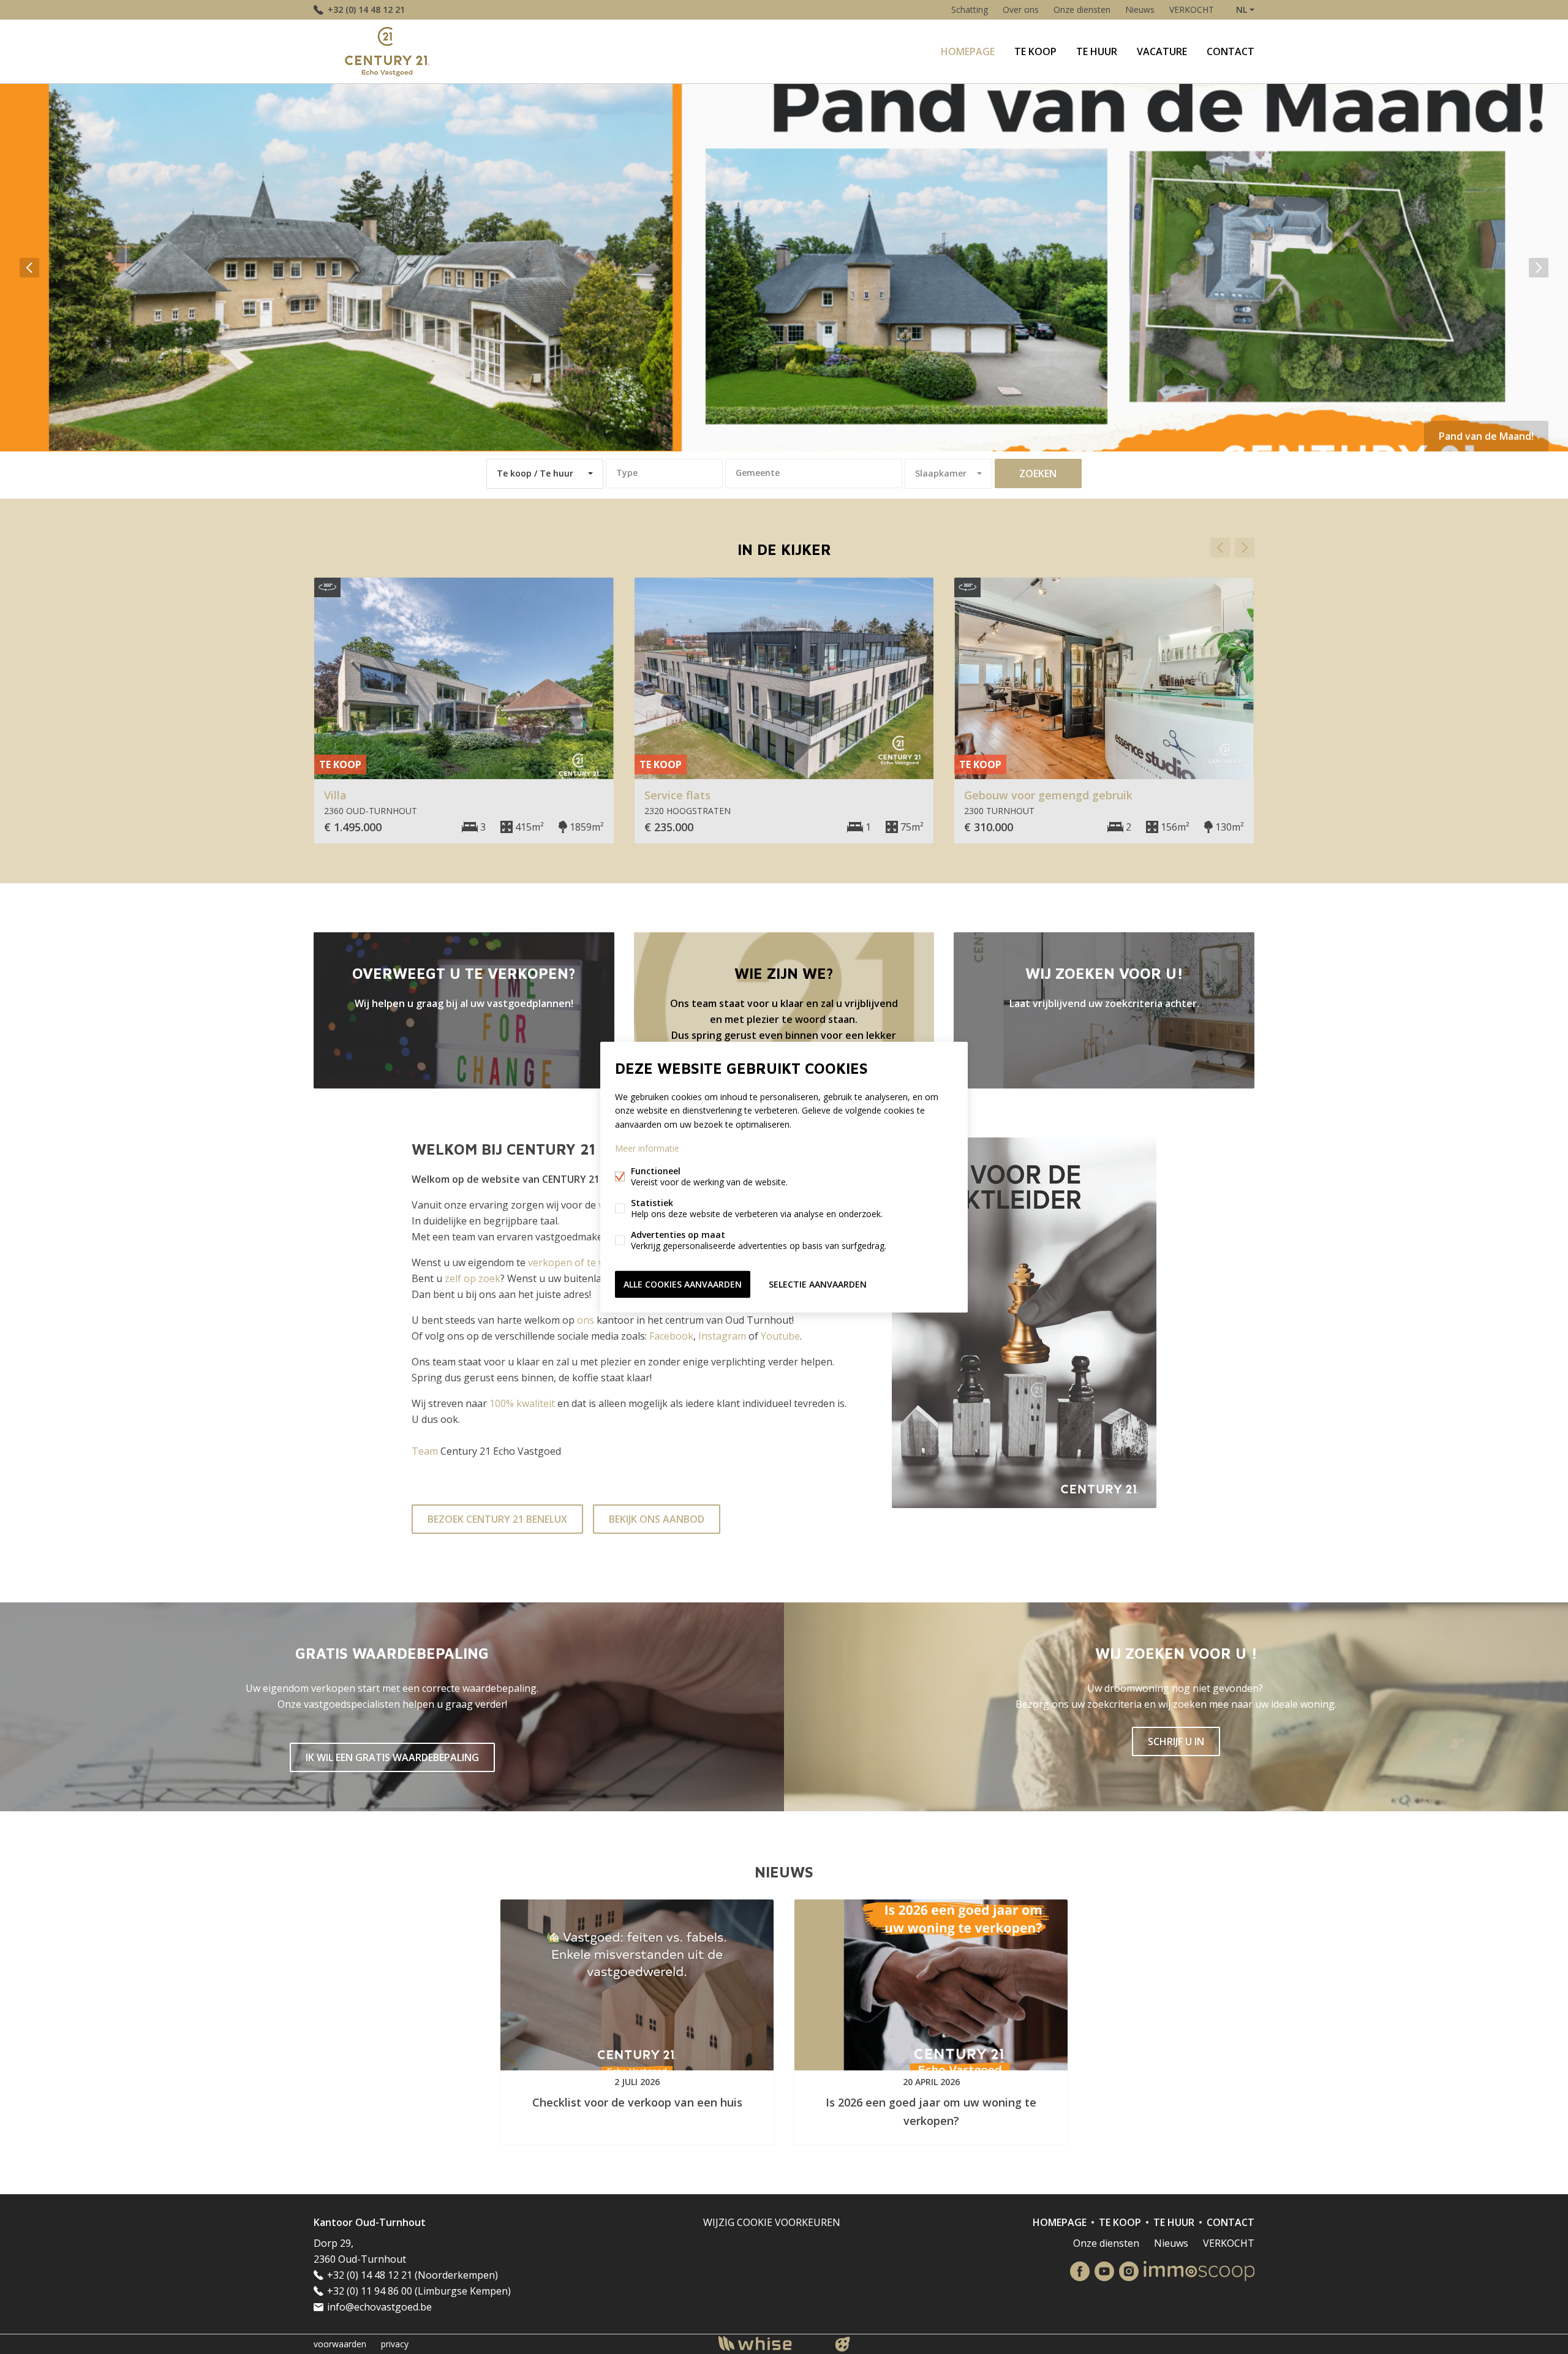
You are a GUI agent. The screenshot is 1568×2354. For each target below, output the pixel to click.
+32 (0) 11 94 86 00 (370, 2291)
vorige (29, 268)
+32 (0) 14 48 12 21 (366, 9)
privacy (395, 2344)
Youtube (780, 1336)
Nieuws (1140, 9)
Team (425, 1451)
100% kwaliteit (522, 1403)
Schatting (970, 9)
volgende (1539, 268)
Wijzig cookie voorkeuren (772, 2222)
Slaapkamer (941, 473)
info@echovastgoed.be (379, 2307)
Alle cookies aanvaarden (683, 1284)
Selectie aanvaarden (818, 1284)
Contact (1231, 51)
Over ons (1021, 9)
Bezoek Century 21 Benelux (497, 1519)
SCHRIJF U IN (1176, 1741)
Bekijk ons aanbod (657, 1519)
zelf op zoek (473, 1278)
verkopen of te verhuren (585, 1262)
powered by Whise (770, 2343)
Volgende (1245, 548)
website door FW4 (843, 2344)
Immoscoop (1199, 2271)
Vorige (1220, 548)
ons (586, 1320)
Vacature (1162, 51)
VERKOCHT (1192, 9)
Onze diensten (1082, 9)
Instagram (722, 1336)
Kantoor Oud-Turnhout (370, 2222)
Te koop (1035, 51)
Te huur (1097, 51)
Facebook (671, 1336)
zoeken (1038, 473)
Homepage (968, 51)
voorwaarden (340, 2344)
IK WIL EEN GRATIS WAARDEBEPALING (392, 1757)
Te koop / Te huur (535, 473)
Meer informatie (647, 1148)
